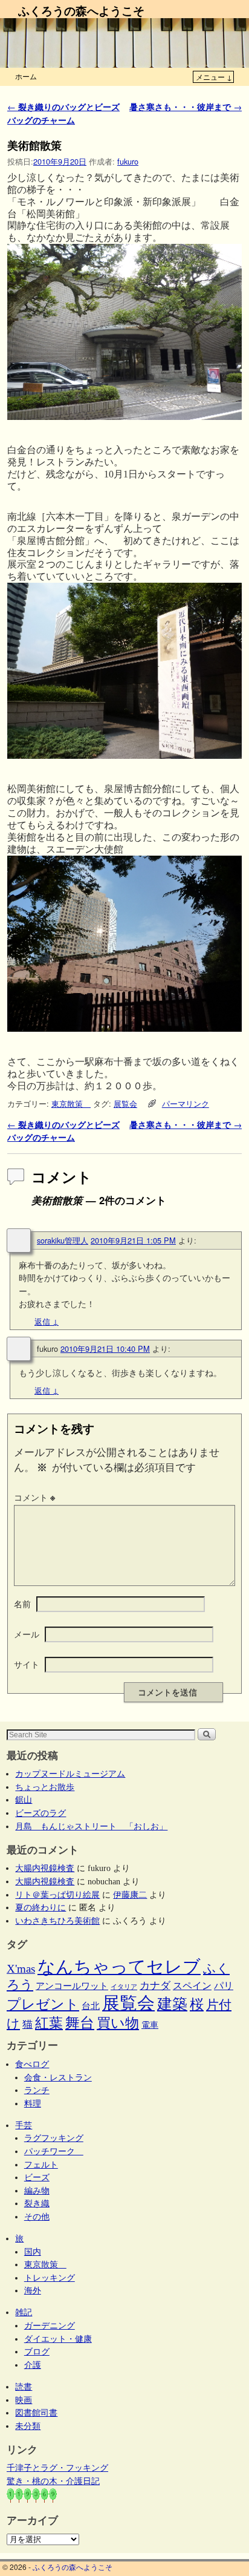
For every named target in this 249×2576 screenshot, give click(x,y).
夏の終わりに (40, 1907)
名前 (22, 1604)
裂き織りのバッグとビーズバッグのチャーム (63, 113)
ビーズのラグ (40, 1813)
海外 (33, 2290)
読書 (24, 2387)
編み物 (37, 2191)
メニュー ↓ (214, 77)
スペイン (192, 1986)
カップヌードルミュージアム (70, 1774)
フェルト (41, 2165)
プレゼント (43, 2004)
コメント (34, 1497)
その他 (37, 2217)
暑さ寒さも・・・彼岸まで (186, 107)
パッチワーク (54, 2151)
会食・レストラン (58, 2077)
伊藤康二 (130, 1895)
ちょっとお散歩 (45, 1787)
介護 (33, 2365)
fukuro (128, 161)
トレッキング (50, 2278)
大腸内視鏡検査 (45, 1868)
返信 (47, 1321)
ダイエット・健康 (58, 2339)
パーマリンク (186, 1103)
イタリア (124, 1987)
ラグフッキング (54, 2138)
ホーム (26, 76)
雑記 (24, 2312)
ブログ (37, 2352)
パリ (224, 1986)
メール (27, 1634)
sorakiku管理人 (63, 1240)
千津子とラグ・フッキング (57, 2468)
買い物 (118, 2023)
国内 (33, 2252)
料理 (33, 2103)
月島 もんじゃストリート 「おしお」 (91, 1826)
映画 (24, 2400)
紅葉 (49, 2023)
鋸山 (24, 1800)
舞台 (80, 2023)
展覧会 (125, 1103)
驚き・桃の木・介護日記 (53, 2481)
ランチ (37, 2090)
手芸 (24, 2125)
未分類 (28, 2426)
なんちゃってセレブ (119, 1967)
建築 (172, 2004)
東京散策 (71, 1103)
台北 (91, 2006)
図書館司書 (36, 2413)
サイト (27, 1664)
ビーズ (37, 2177)
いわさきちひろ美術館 (57, 1921)
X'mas (21, 1969)
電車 (150, 2025)
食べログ (32, 2064)
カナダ (155, 1986)
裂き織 (37, 2203)
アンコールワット (72, 1986)
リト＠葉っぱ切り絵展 (57, 1895)
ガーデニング (50, 2325)
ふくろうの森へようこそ (81, 10)
